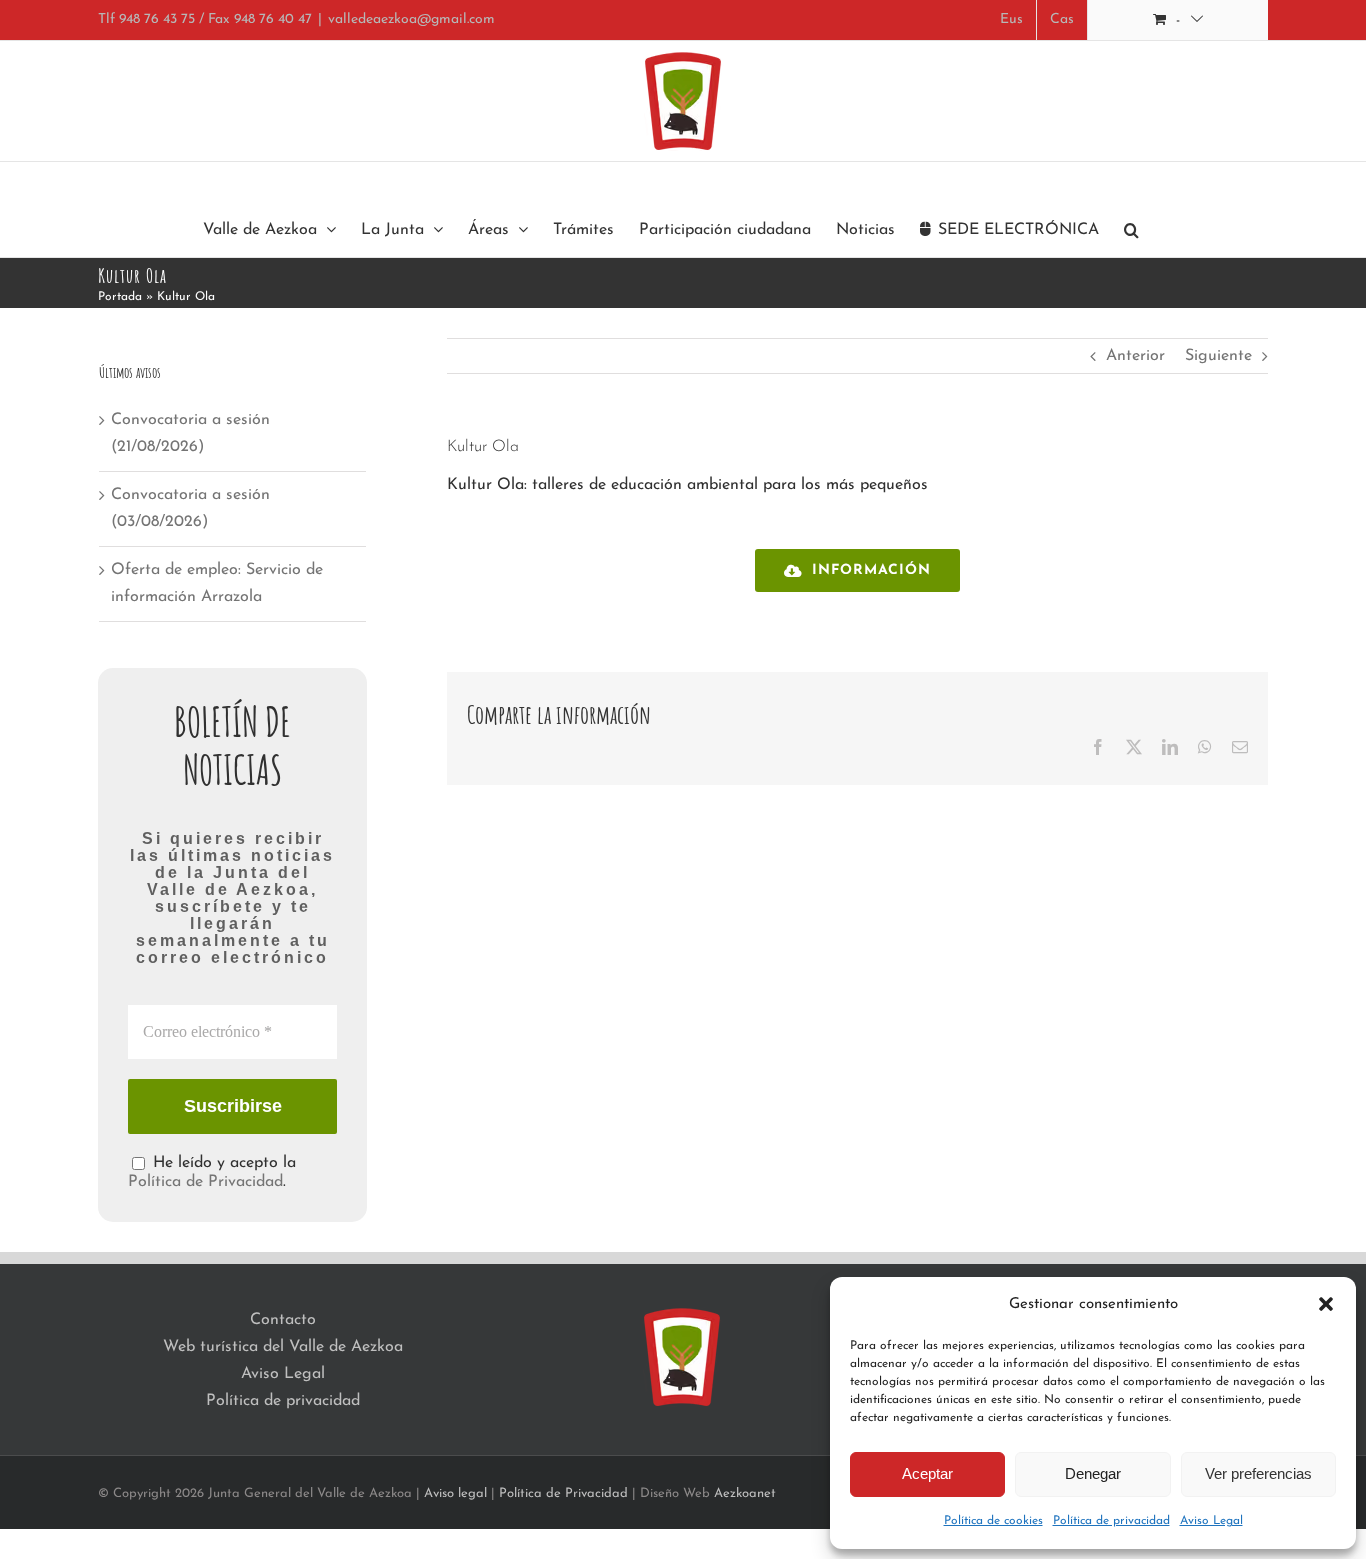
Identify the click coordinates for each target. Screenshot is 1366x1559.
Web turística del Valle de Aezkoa (283, 1347)
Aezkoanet (745, 1493)
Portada (120, 297)
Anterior (1135, 356)
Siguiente (1218, 356)
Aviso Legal (1211, 1521)
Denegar (1093, 1473)
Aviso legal (455, 1493)
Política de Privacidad (205, 1182)
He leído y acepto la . (212, 1172)
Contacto (283, 1320)
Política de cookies (993, 1521)
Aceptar (927, 1473)
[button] (1326, 1304)
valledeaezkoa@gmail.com (411, 19)
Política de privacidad (1111, 1521)
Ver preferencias (1258, 1473)
